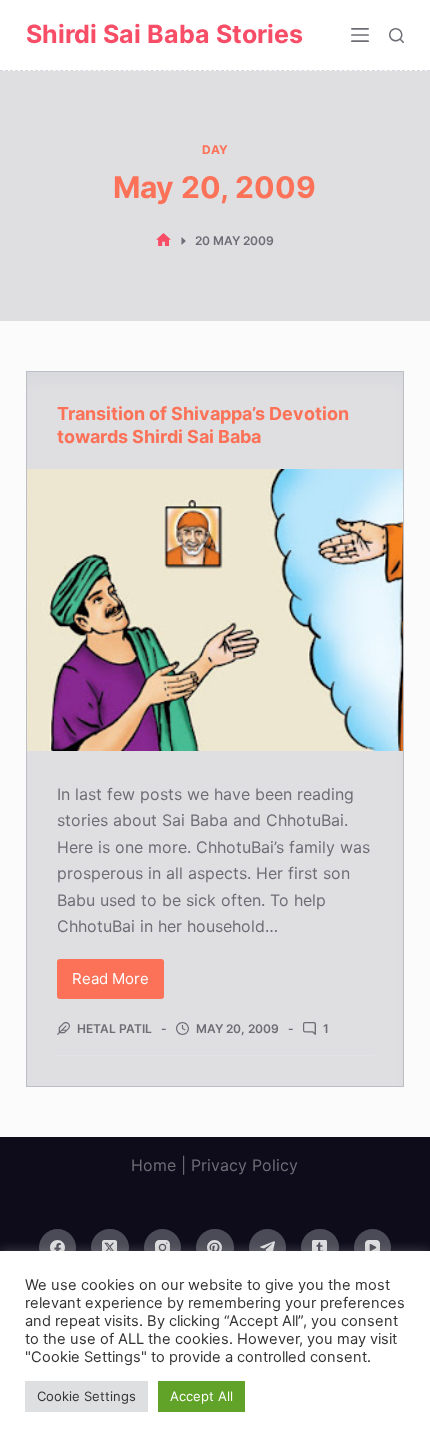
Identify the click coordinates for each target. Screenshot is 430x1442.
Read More (118, 984)
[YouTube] (373, 1248)
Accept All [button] (201, 1396)
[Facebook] (58, 1248)
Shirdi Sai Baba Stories (164, 34)
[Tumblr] (320, 1248)
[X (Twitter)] (110, 1248)
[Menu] (360, 35)
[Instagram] (163, 1248)
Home (153, 1165)
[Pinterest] (215, 1248)
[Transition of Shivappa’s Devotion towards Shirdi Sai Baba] (215, 610)
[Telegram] (268, 1248)
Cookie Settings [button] (86, 1396)
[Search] (396, 35)
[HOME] (163, 240)
